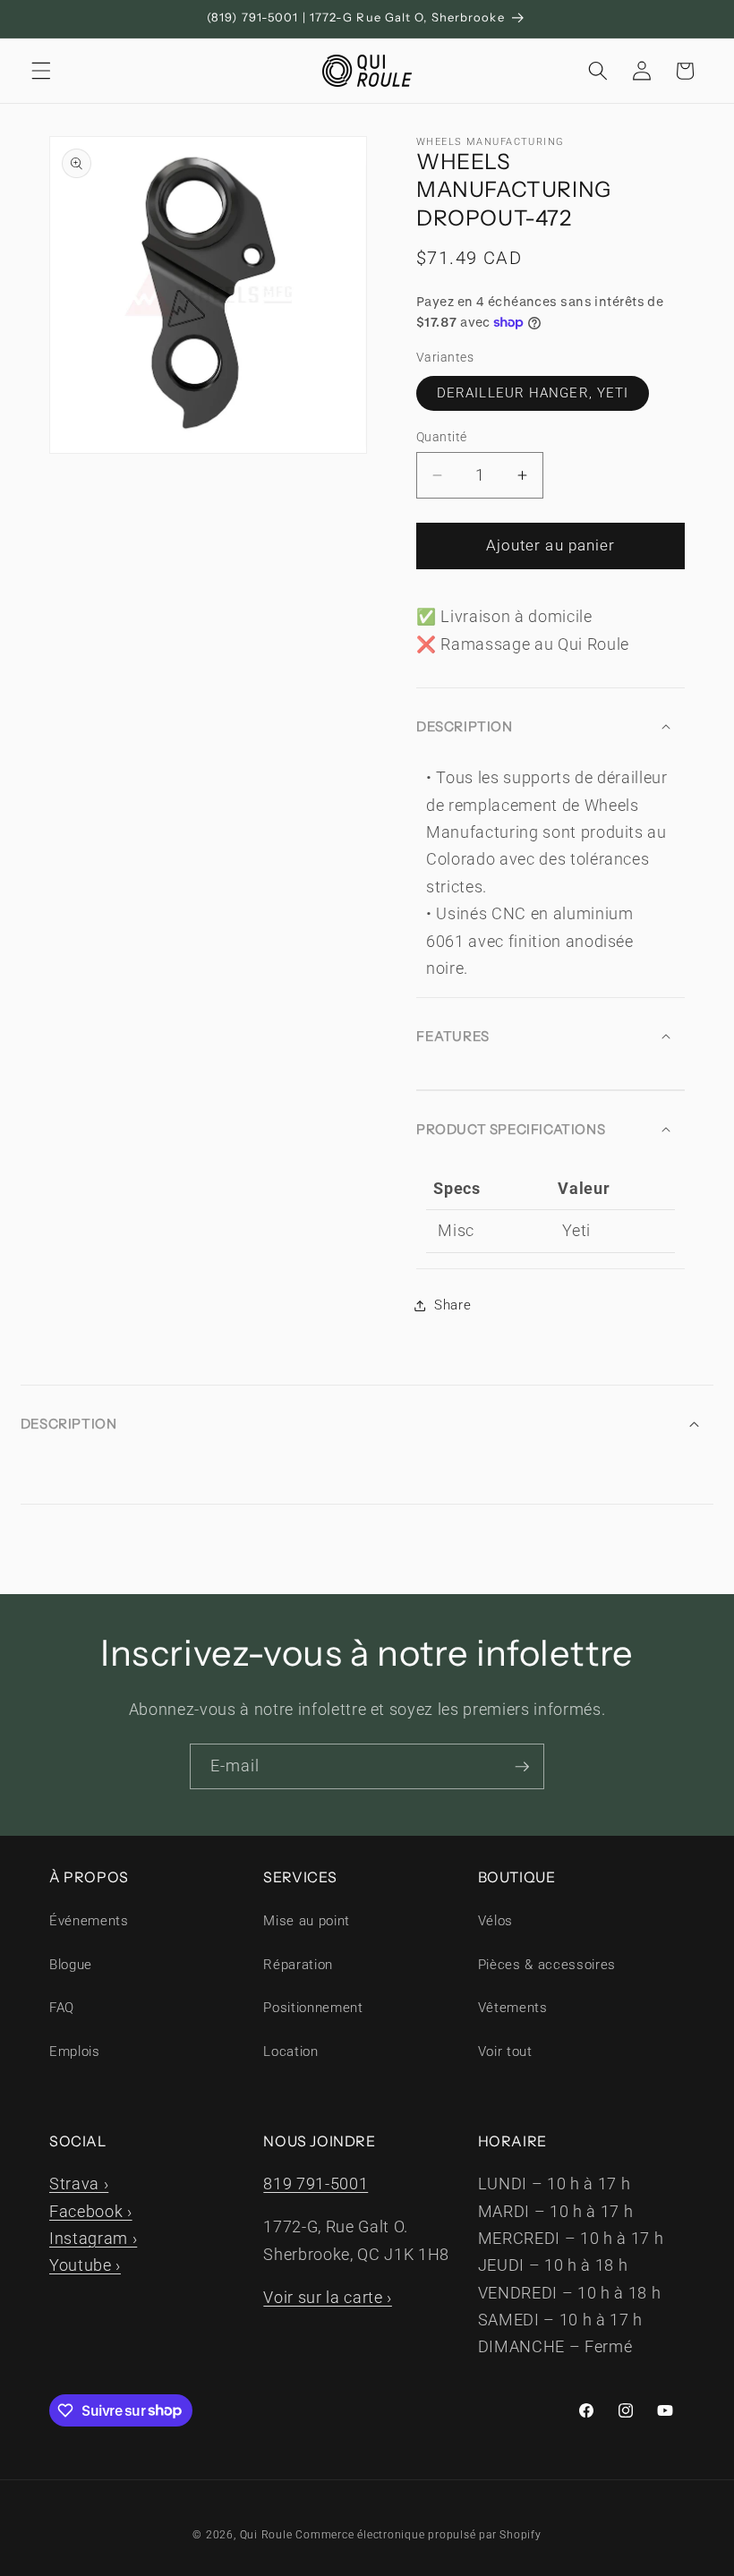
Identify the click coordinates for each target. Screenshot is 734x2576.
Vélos (495, 1921)
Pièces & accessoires (547, 1965)
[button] (41, 71)
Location (290, 2051)
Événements (89, 1921)
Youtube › (85, 2265)
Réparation (298, 1965)
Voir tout (505, 2051)
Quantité (442, 437)
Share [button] (452, 1305)
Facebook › (91, 2212)
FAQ (62, 2008)
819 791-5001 (316, 2184)
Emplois (75, 2051)
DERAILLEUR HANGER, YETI (533, 393)
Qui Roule (266, 2535)
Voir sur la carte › (328, 2298)
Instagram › (93, 2239)
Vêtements (513, 2008)
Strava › (79, 2184)
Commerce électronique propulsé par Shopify (418, 2535)
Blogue (71, 1965)
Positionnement (313, 2008)
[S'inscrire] (522, 1767)
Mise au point (307, 1921)
